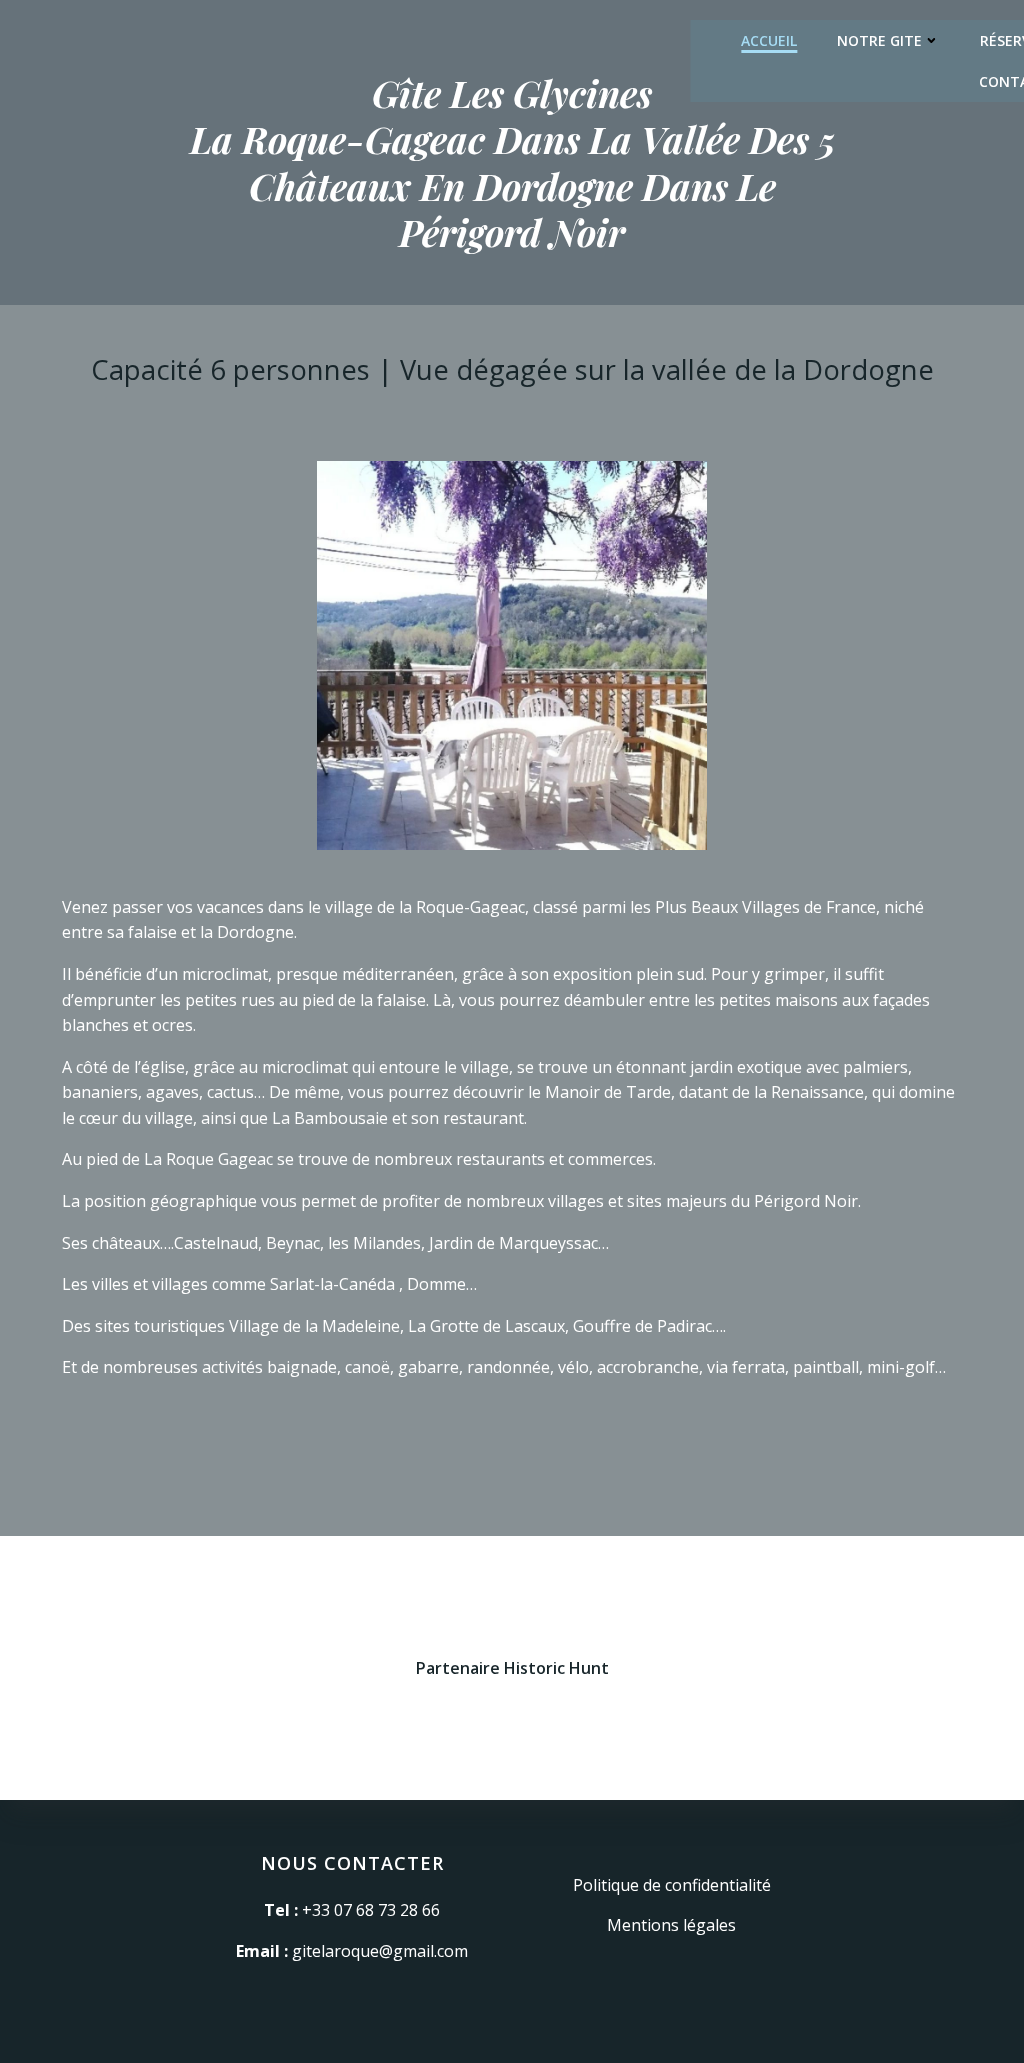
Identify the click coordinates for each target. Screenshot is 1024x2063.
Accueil (769, 40)
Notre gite (879, 40)
